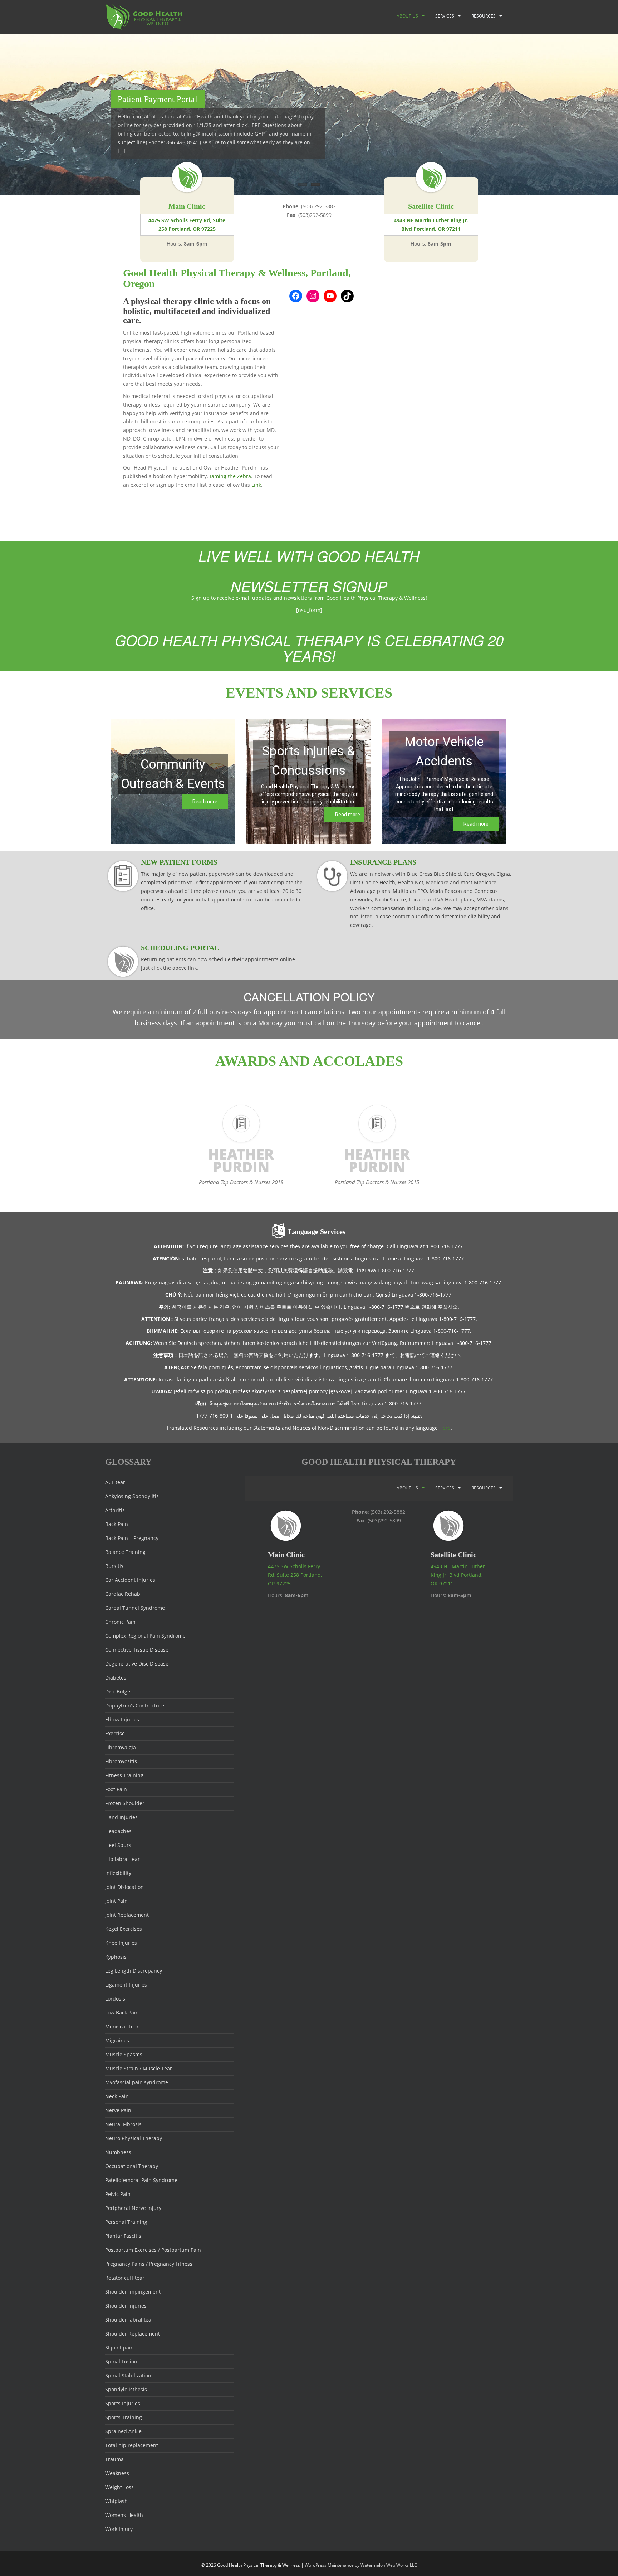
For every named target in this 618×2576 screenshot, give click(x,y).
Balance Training (125, 1552)
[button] (173, 781)
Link (256, 485)
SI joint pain (119, 2347)
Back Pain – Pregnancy (132, 1538)
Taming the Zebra (230, 476)
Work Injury (119, 2529)
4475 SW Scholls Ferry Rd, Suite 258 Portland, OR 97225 (187, 225)
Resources (484, 16)
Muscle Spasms (124, 2054)
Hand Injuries (121, 1817)
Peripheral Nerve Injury (133, 2208)
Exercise (115, 1733)
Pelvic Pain (118, 2194)
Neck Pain (117, 2096)
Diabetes (116, 1678)
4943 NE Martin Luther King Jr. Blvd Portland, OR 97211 (431, 225)
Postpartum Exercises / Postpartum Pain (153, 2250)
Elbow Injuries (122, 1719)
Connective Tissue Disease (137, 1650)
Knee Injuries (121, 1943)
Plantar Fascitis (123, 2236)
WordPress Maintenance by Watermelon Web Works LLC (361, 2565)
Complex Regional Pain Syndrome (145, 1636)
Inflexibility (118, 1873)
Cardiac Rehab (123, 1594)
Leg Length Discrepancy (134, 1971)
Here (445, 1428)
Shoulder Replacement (133, 2334)
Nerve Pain (118, 2110)
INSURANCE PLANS (383, 862)
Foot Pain (116, 1789)
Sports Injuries (123, 2403)
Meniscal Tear (122, 2026)
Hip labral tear (122, 1859)
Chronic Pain (120, 1622)
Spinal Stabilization (128, 2375)
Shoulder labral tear (129, 2320)
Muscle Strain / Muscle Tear (139, 2068)
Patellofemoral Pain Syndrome (141, 2180)
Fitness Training (124, 1775)
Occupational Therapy (132, 2166)
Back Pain (117, 1524)
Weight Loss (119, 2487)
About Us (407, 16)
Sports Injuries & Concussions (309, 761)
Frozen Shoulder (125, 1803)
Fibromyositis (121, 1761)
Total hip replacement (132, 2445)
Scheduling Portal (180, 948)
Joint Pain (116, 1901)
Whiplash (116, 2501)
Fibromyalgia (121, 1747)
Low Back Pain (122, 2013)
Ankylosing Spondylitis (132, 1496)
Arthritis (115, 1510)
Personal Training (126, 2222)
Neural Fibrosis (123, 2124)
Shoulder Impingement (133, 2292)
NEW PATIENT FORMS (179, 862)
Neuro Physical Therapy (134, 2138)
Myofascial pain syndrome (137, 2082)
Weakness (117, 2473)
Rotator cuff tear (125, 2278)
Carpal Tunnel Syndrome (135, 1608)
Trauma (114, 2459)
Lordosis (115, 1999)
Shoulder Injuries (126, 2306)
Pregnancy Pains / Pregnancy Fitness (149, 2264)
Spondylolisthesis (126, 2389)
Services (445, 16)
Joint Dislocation (124, 1887)
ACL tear (115, 1482)
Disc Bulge (118, 1692)
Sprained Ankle (123, 2431)
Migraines (117, 2040)
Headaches (118, 1831)
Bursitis (114, 1566)
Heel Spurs (118, 1845)
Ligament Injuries (126, 1985)
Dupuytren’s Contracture (135, 1705)
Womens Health (124, 2515)
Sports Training (124, 2417)
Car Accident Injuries (130, 1580)
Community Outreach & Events (173, 774)
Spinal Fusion (121, 2361)
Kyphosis (116, 1957)
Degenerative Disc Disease (137, 1664)
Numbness (118, 2152)
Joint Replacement (127, 1915)
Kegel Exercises (124, 1929)
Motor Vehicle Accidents (444, 752)
